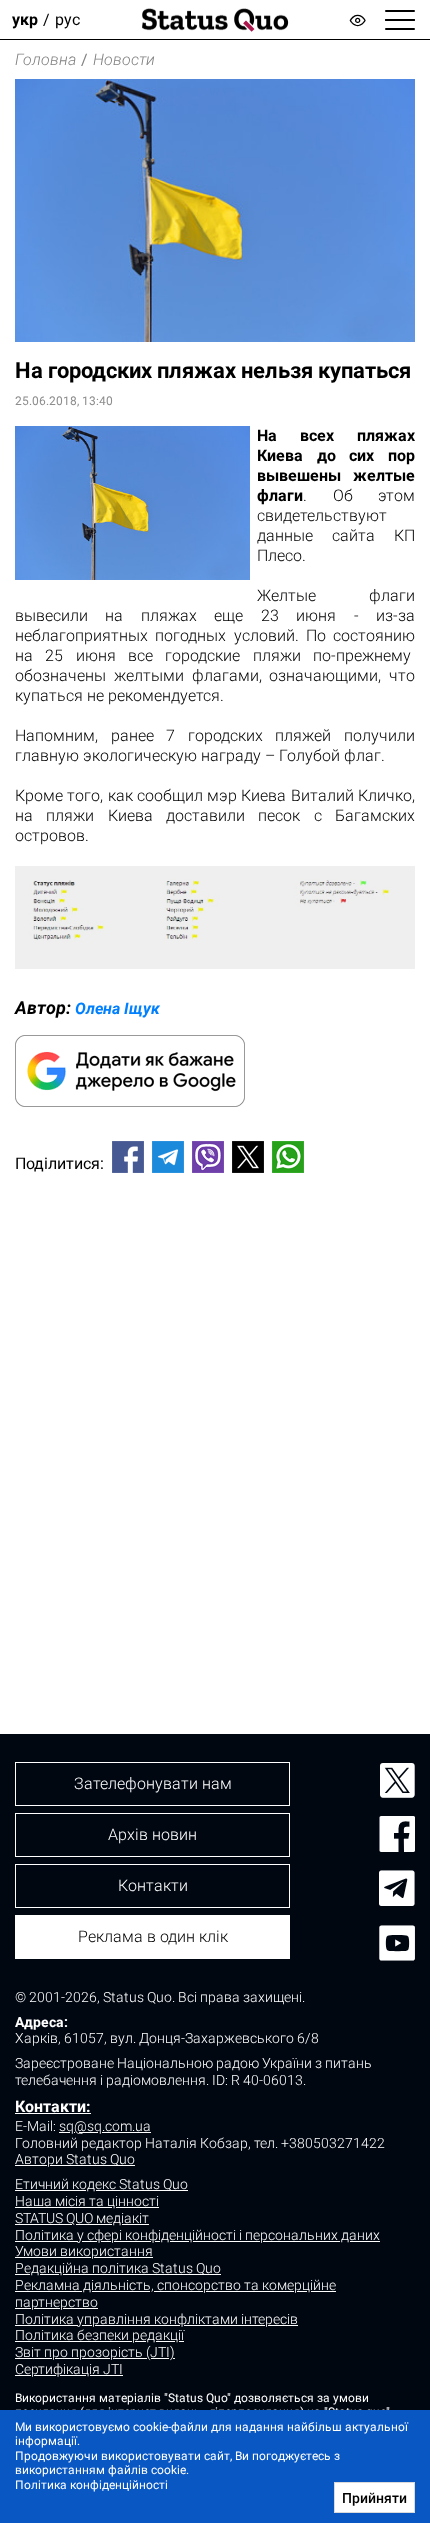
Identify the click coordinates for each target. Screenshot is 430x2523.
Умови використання (84, 2251)
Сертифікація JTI (69, 2369)
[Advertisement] (215, 1420)
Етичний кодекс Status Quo (101, 2184)
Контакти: (53, 2106)
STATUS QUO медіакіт (82, 2218)
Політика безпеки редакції (99, 2335)
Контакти (153, 1885)
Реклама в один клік (153, 1936)
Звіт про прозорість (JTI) (95, 2352)
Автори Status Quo (75, 2159)
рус (67, 19)
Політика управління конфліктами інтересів (156, 2319)
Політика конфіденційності (91, 2485)
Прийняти (374, 2498)
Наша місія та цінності (87, 2201)
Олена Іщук (117, 1008)
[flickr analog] (215, 963)
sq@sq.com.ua (105, 2126)
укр (25, 19)
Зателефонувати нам (153, 1783)
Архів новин (152, 1834)
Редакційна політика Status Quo (118, 2268)
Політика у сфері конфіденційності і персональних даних (197, 2235)
